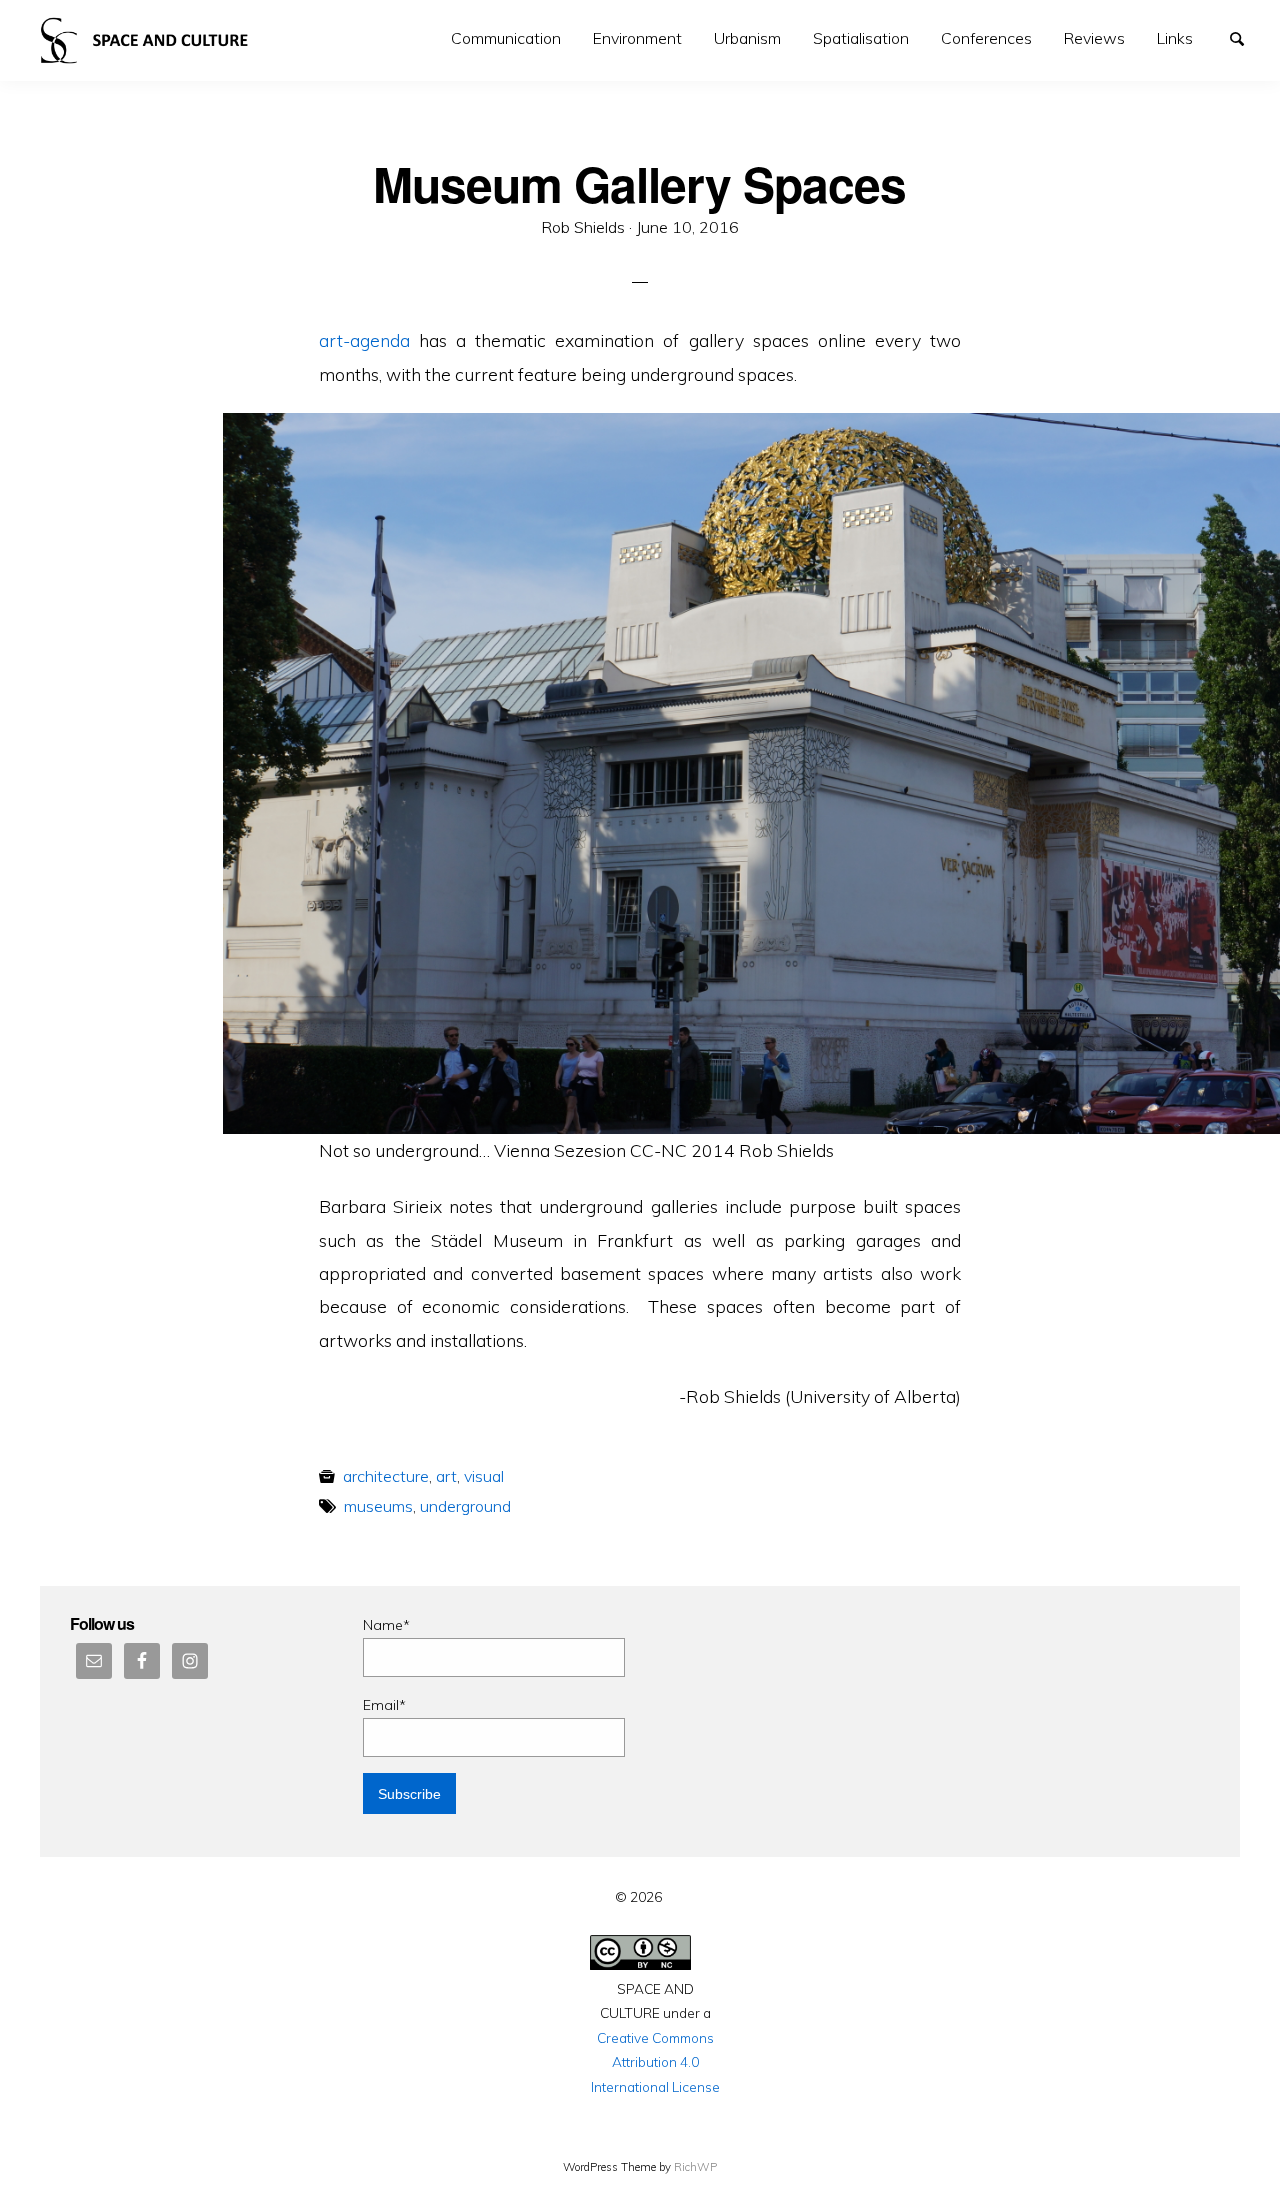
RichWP (695, 2167)
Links (1175, 38)
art (446, 1476)
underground (465, 1506)
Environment (637, 38)
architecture (386, 1476)
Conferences (986, 38)
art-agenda (364, 340)
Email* (384, 1705)
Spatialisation (861, 38)
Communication (506, 38)
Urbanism (747, 38)
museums (378, 1506)
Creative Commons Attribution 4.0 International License (655, 2062)
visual (484, 1476)
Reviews (1094, 38)
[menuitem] (506, 38)
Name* (386, 1625)
